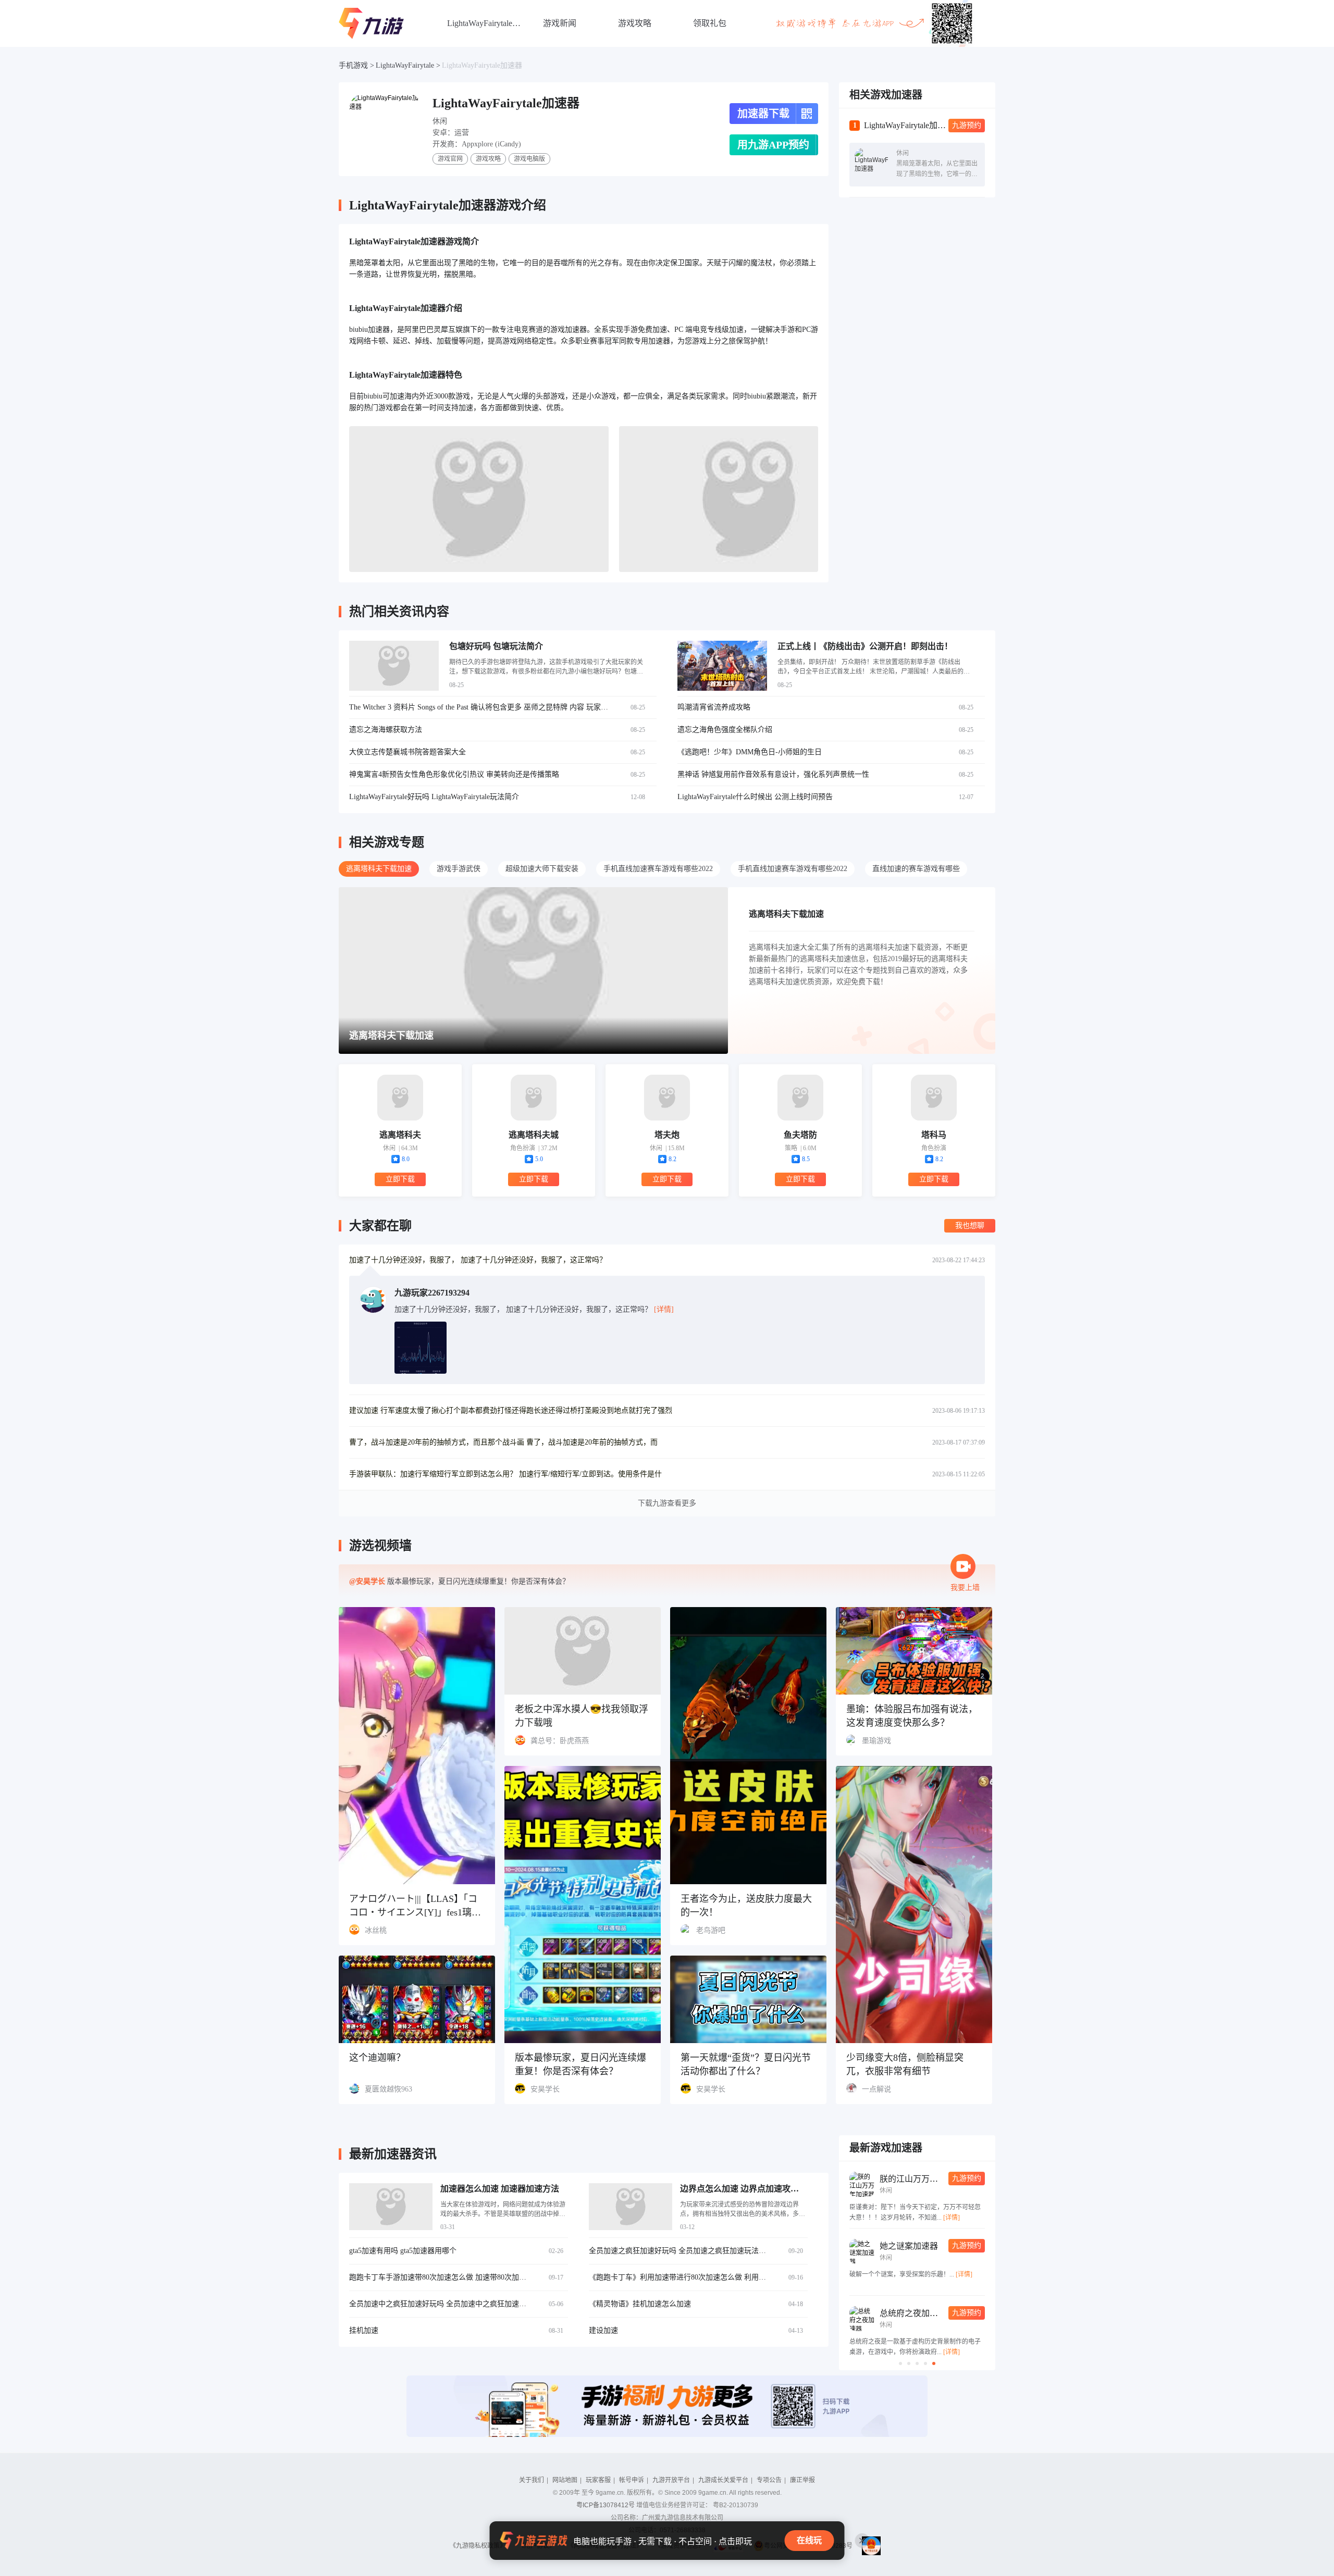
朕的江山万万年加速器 (921, 2179)
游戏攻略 (635, 23)
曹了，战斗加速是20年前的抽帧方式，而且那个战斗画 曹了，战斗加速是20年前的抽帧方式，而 (503, 1442)
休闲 (440, 121)
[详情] (952, 2218)
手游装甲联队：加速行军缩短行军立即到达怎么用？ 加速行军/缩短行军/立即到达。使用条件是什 (505, 1474)
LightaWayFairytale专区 (485, 23)
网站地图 (565, 2480)
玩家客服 (598, 2480)
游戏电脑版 (529, 159)
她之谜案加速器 (909, 2246)
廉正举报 (802, 2480)
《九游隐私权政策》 (478, 2546)
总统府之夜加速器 (913, 2313)
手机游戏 (353, 65)
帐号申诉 (632, 2480)
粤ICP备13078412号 (606, 2505)
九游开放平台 (671, 2480)
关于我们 (532, 2480)
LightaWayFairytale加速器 (482, 65)
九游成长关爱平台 (723, 2480)
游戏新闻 (560, 23)
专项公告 (769, 2480)
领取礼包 (710, 23)
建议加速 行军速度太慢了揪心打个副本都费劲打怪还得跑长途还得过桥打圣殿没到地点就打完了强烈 (511, 1410)
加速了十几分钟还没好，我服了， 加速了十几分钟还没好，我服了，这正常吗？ (478, 1260)
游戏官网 (450, 159)
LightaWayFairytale (405, 65)
